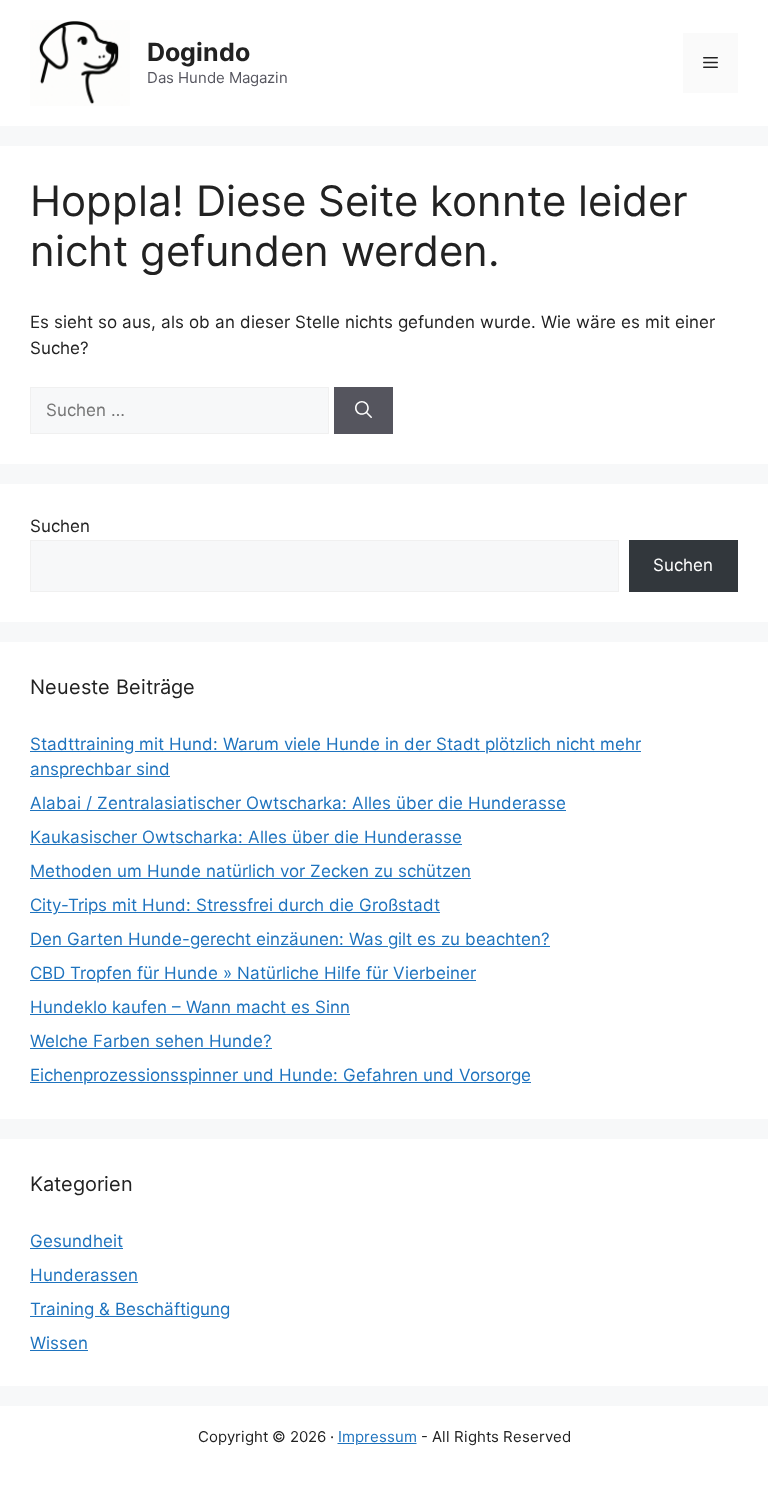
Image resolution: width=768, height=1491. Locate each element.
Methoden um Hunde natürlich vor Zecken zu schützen (250, 871)
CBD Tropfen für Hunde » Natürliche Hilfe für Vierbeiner (253, 973)
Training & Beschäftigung (130, 1309)
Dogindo (198, 52)
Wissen (59, 1343)
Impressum (377, 1436)
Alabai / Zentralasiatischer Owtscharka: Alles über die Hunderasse (298, 803)
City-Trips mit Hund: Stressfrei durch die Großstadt (235, 905)
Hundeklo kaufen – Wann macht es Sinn (190, 1007)
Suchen (60, 526)
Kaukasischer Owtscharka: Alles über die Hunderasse (246, 837)
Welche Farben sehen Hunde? (151, 1041)
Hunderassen (84, 1275)
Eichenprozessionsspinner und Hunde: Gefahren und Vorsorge (280, 1075)
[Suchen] (363, 411)
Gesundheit (76, 1241)
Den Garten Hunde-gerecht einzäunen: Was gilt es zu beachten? (290, 939)
